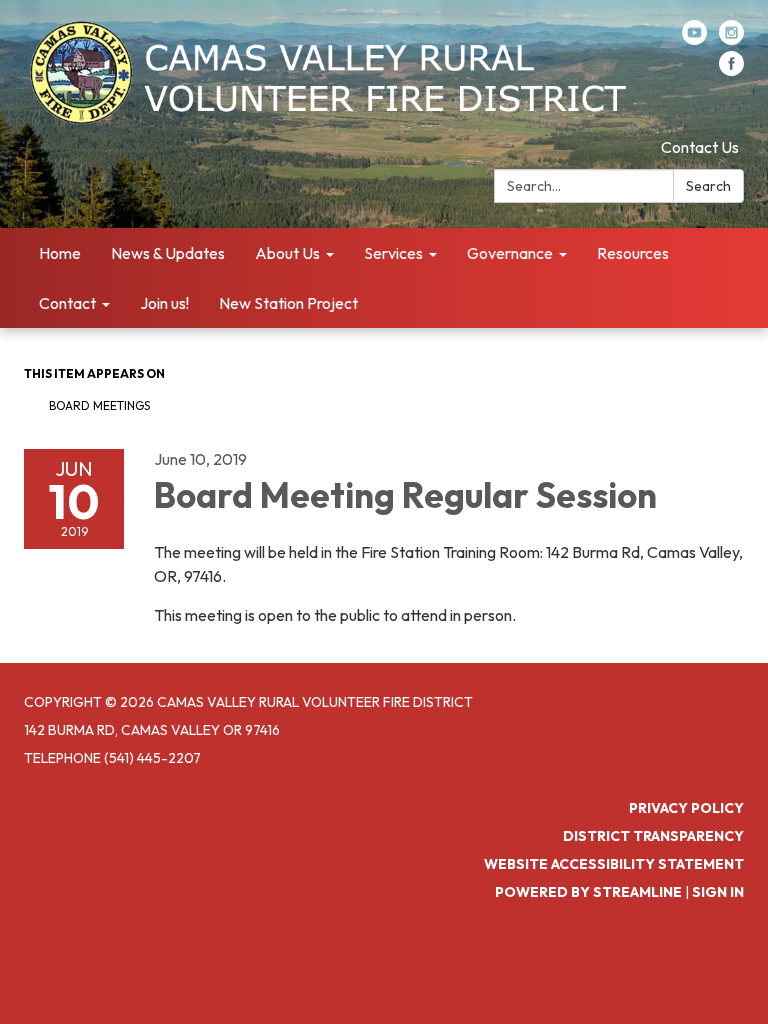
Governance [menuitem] (510, 253)
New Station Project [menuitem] (288, 303)
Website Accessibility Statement (614, 864)
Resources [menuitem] (633, 253)
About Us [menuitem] (287, 253)
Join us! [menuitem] (164, 303)
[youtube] (694, 39)
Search (708, 186)
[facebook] (731, 70)
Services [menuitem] (393, 253)
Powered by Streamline (588, 892)
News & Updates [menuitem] (168, 253)
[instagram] (731, 39)
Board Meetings (99, 405)
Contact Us (700, 147)
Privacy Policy (686, 808)
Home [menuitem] (60, 253)
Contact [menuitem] (67, 303)
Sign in (718, 892)
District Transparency (653, 836)
